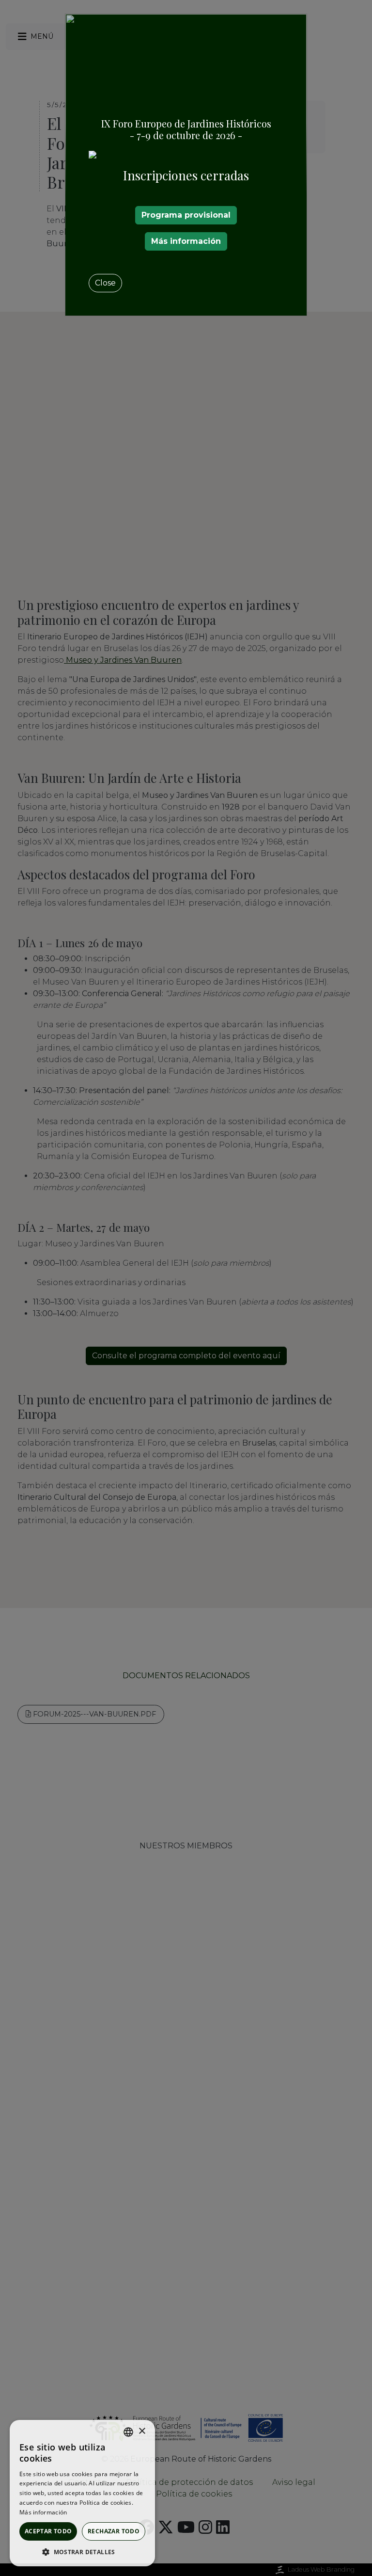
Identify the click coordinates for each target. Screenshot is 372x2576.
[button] (82, 2552)
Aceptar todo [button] (48, 2531)
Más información (186, 241)
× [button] (142, 2431)
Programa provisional (186, 215)
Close (105, 283)
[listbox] (128, 2432)
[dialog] (82, 2493)
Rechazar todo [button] (114, 2531)
